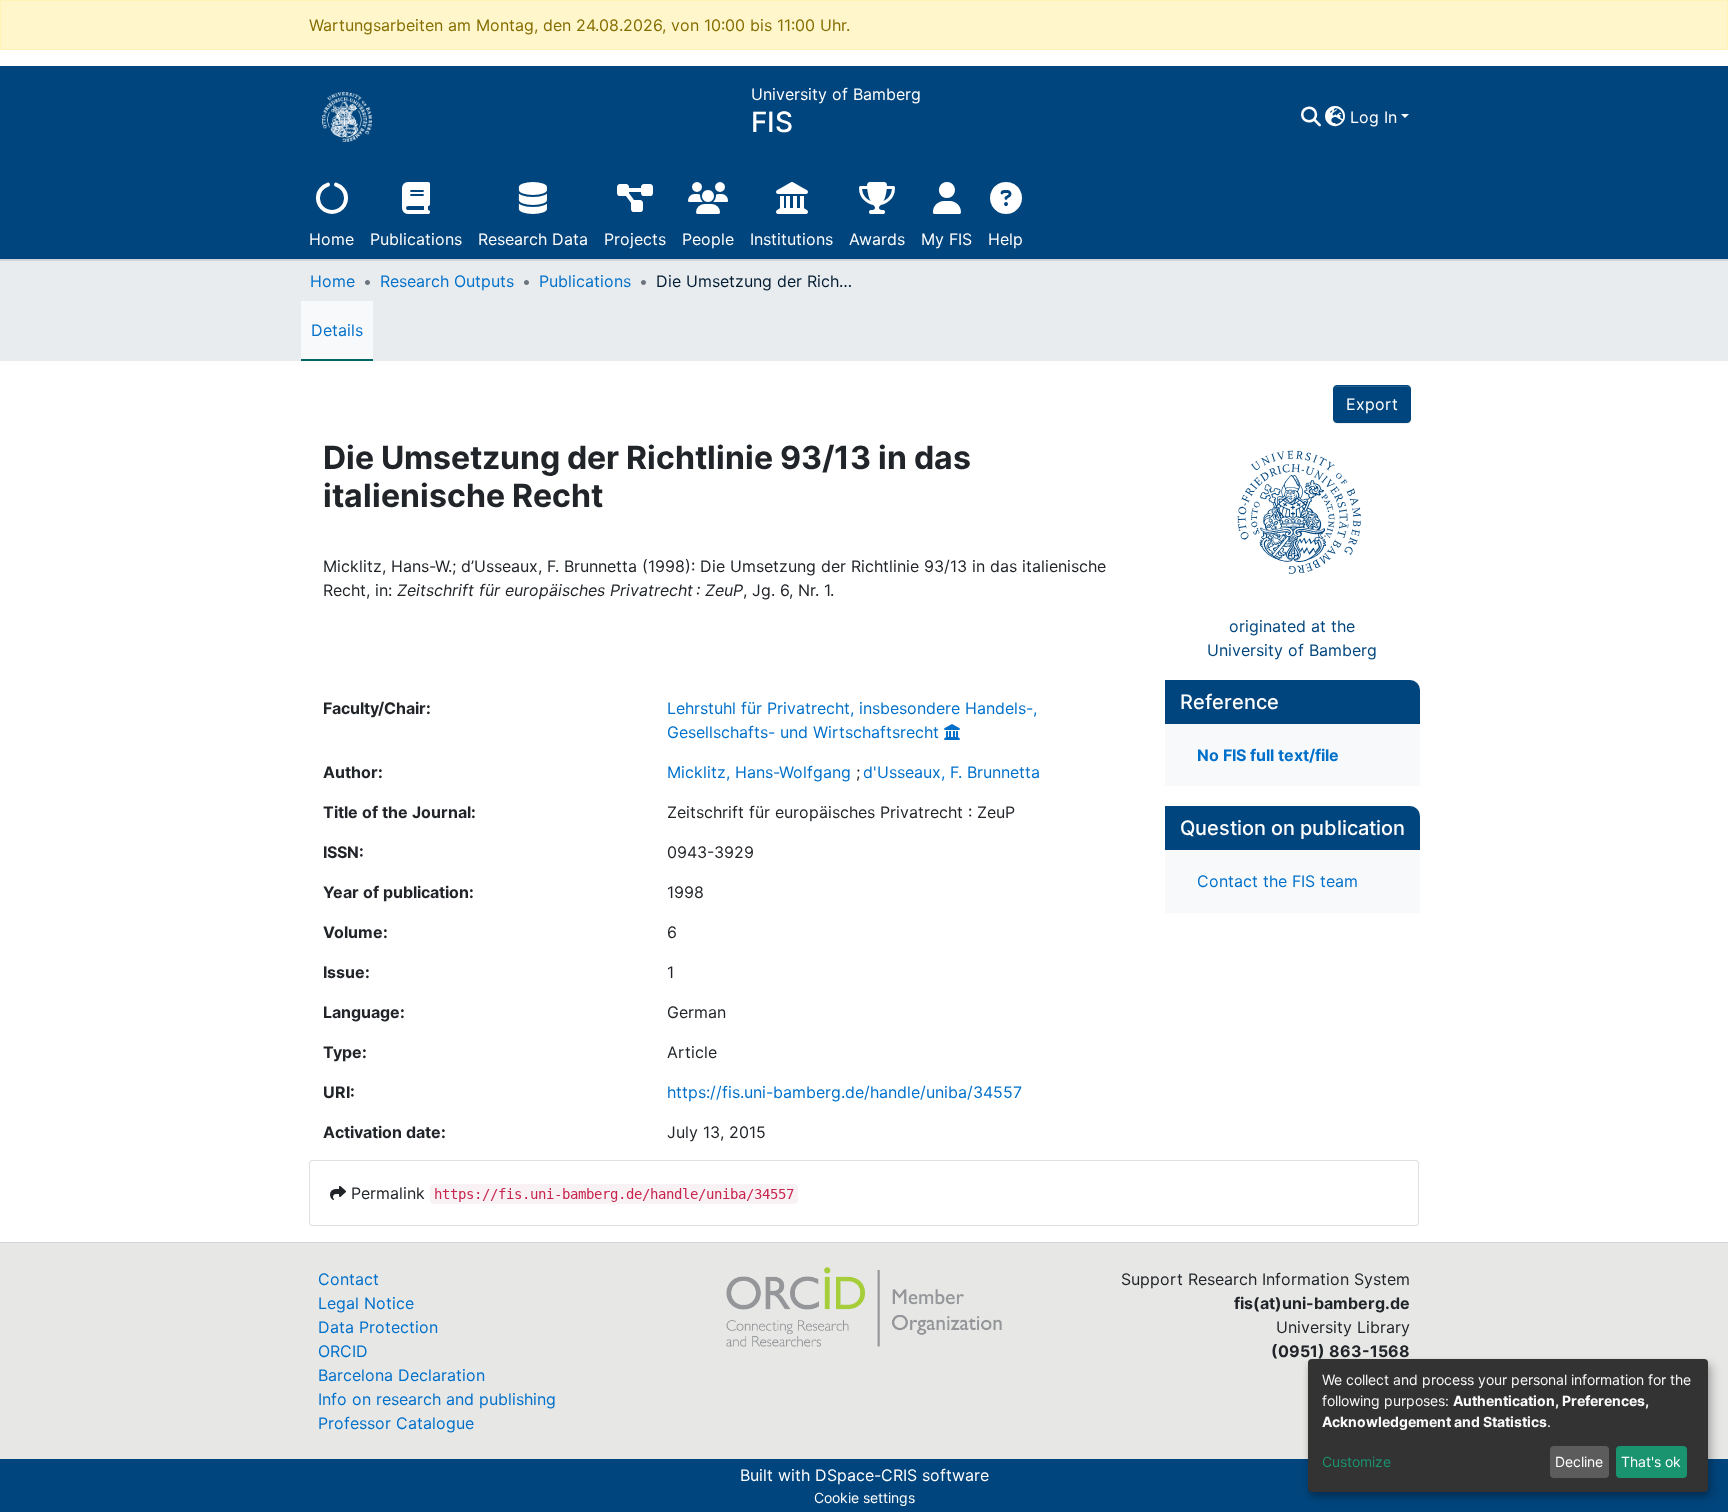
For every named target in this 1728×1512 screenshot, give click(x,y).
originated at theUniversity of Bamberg (1292, 638)
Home (331, 239)
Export (1372, 404)
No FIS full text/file (1268, 755)
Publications (416, 239)
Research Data (533, 239)
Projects (635, 239)
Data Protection (378, 1327)
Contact (348, 1279)
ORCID (343, 1351)
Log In (1373, 117)
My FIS (946, 239)
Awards (877, 239)
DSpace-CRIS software (902, 1475)
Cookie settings (864, 1497)
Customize (1356, 1461)
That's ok (1651, 1461)
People (708, 239)
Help (1005, 239)
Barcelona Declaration (401, 1375)
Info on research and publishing (437, 1399)
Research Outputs (447, 281)
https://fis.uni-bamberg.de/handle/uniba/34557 (844, 1092)
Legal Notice (366, 1303)
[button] (1335, 117)
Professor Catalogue (396, 1423)
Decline (1579, 1461)
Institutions (791, 239)
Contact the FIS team (1277, 881)
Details (337, 330)
